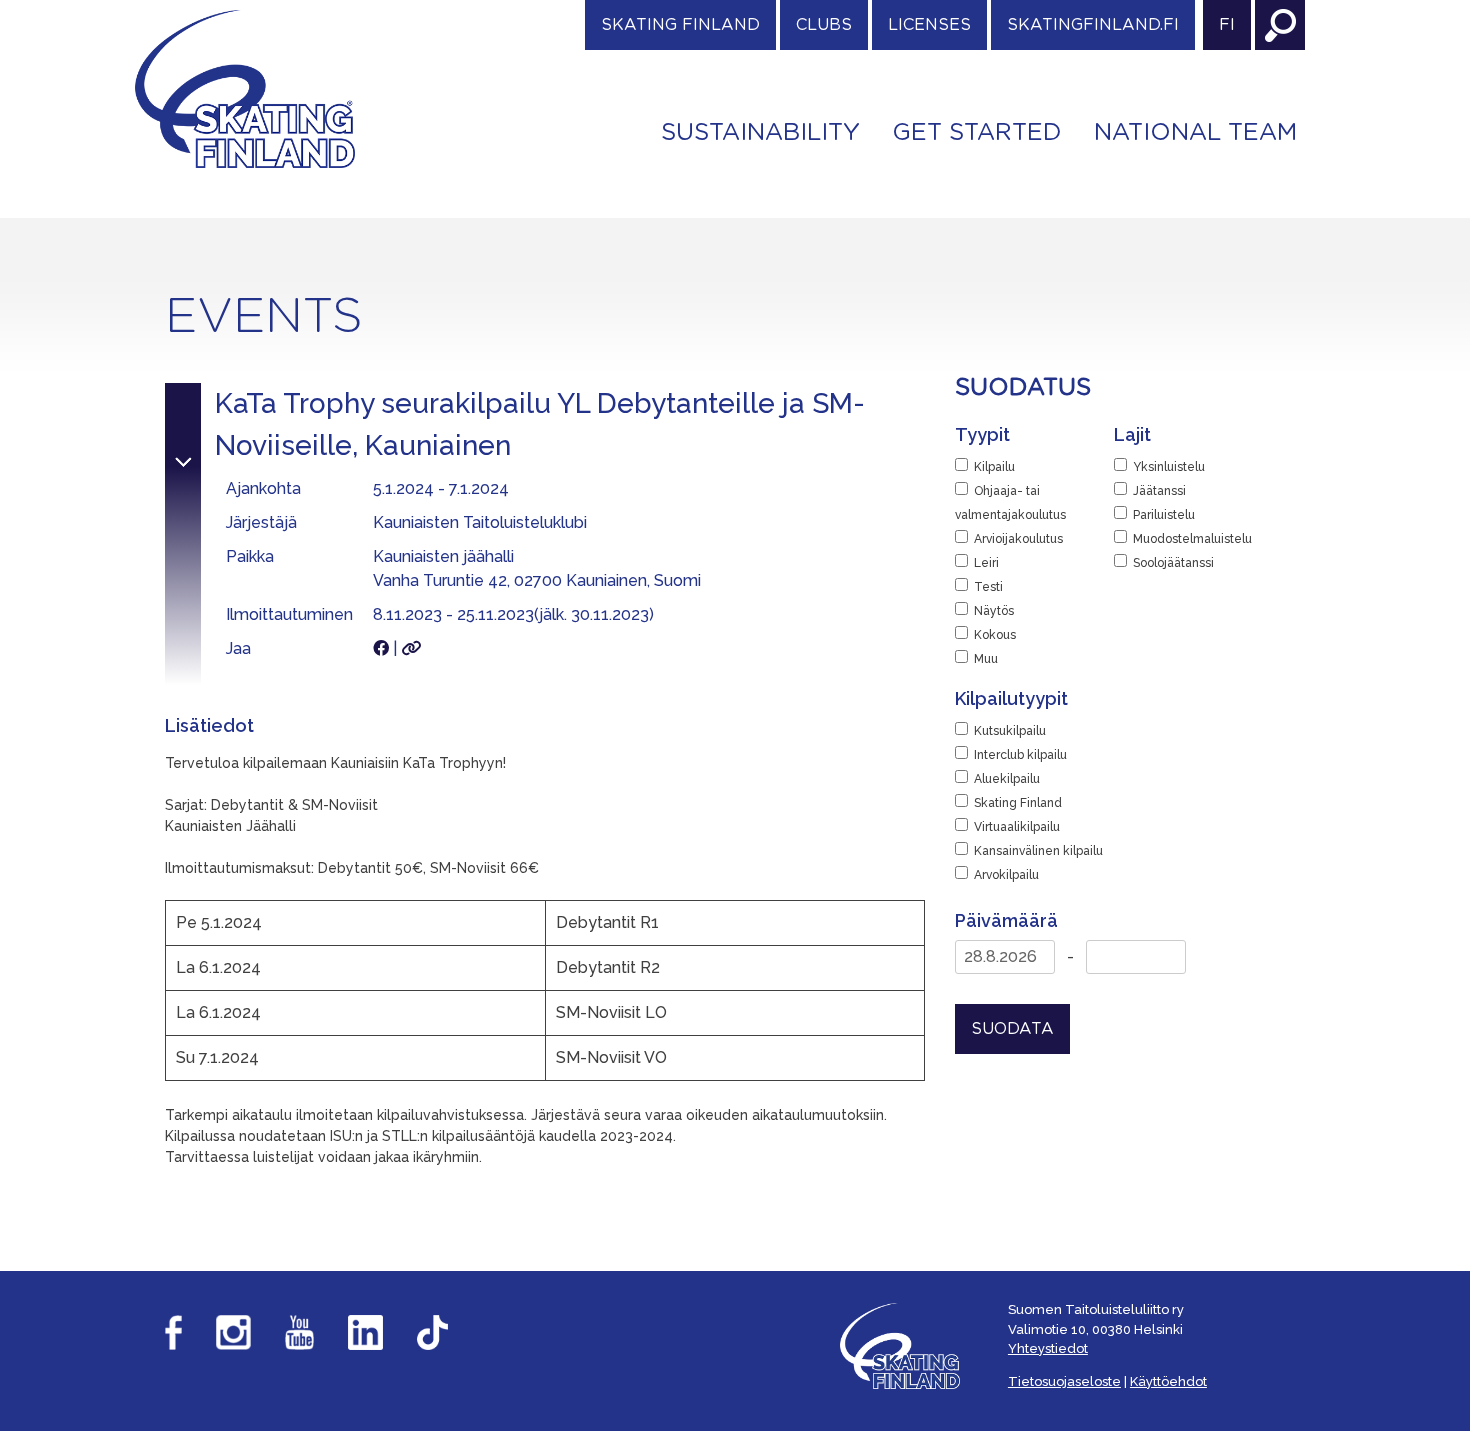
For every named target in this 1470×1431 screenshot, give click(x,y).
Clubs (824, 25)
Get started (977, 133)
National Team (1195, 133)
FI (1227, 25)
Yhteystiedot (1048, 1348)
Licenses (929, 25)
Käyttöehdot (1168, 1381)
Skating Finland (680, 25)
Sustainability (760, 133)
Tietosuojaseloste (1064, 1381)
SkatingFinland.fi (1093, 25)
